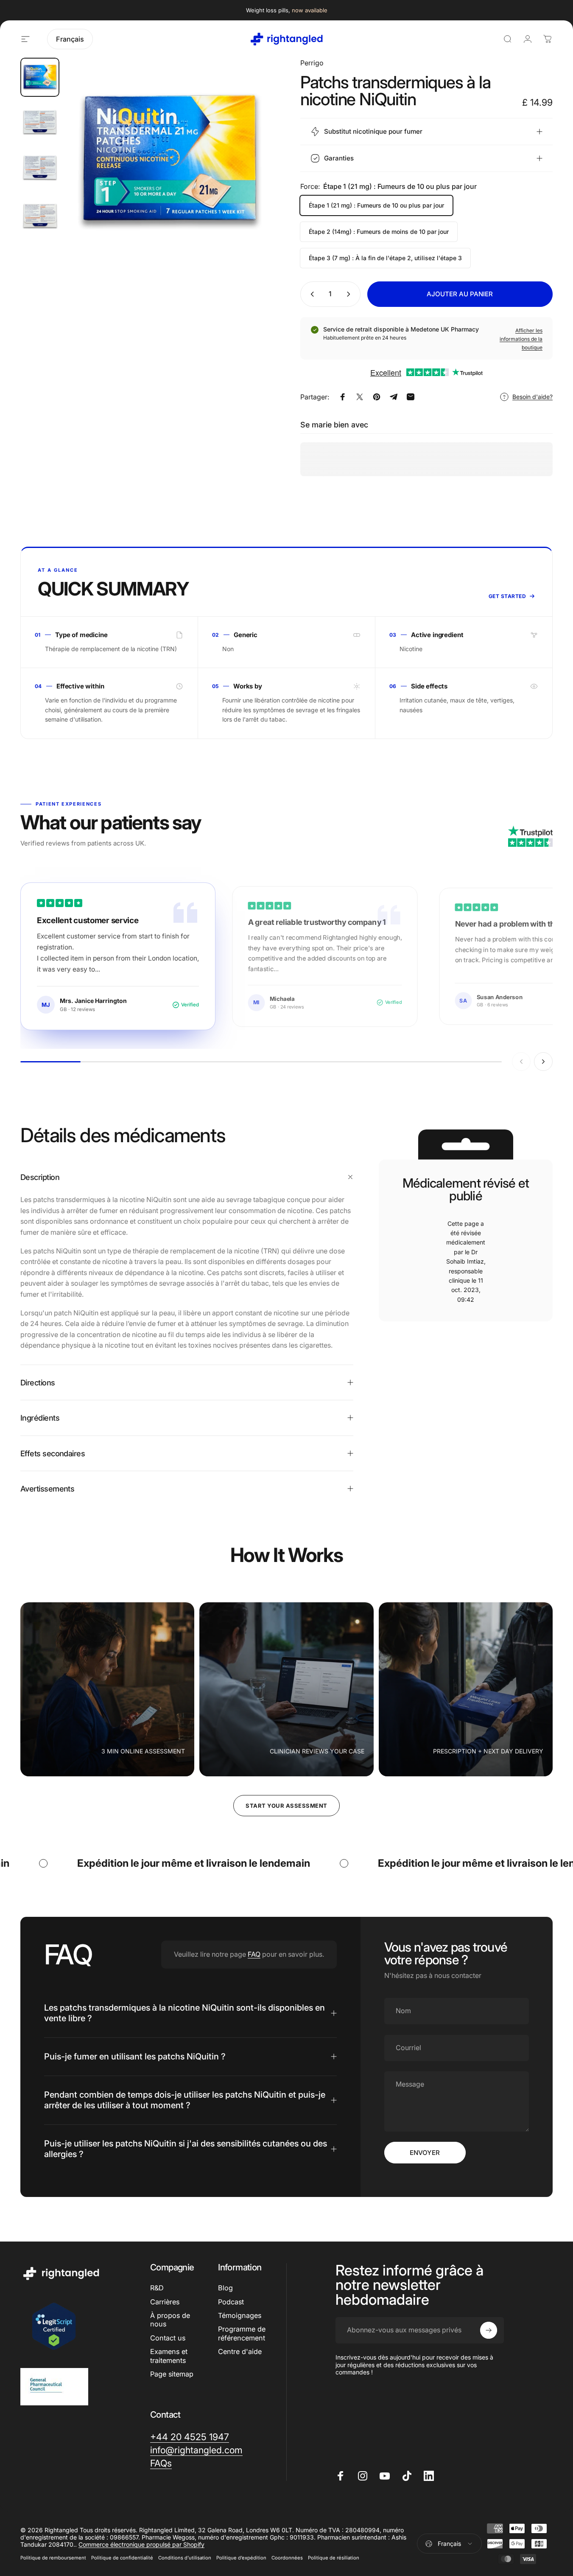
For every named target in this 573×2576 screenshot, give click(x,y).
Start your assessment (286, 1806)
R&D (157, 2288)
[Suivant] (251, 176)
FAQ (254, 1954)
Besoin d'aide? (532, 397)
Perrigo (312, 63)
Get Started (507, 596)
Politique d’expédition (241, 2558)
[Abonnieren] (489, 2330)
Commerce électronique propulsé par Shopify (141, 2544)
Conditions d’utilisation (185, 2558)
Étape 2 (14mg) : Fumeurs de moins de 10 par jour (379, 232)
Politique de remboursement (53, 2558)
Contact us (168, 2338)
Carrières (165, 2302)
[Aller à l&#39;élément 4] (40, 169)
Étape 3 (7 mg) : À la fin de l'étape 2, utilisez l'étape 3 (385, 258)
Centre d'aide (240, 2351)
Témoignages (240, 2315)
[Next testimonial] (543, 1062)
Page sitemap (172, 2374)
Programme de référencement (242, 2333)
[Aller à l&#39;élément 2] (40, 123)
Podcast (231, 2302)
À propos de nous (170, 2320)
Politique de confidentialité (122, 2558)
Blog (225, 2288)
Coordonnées (287, 2558)
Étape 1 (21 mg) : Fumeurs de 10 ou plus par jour (376, 205)
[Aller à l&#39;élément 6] (40, 214)
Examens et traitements (169, 2356)
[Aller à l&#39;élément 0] (40, 77)
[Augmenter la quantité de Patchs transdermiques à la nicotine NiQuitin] (350, 294)
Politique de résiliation (334, 2558)
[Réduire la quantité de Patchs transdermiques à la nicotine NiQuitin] (310, 294)
